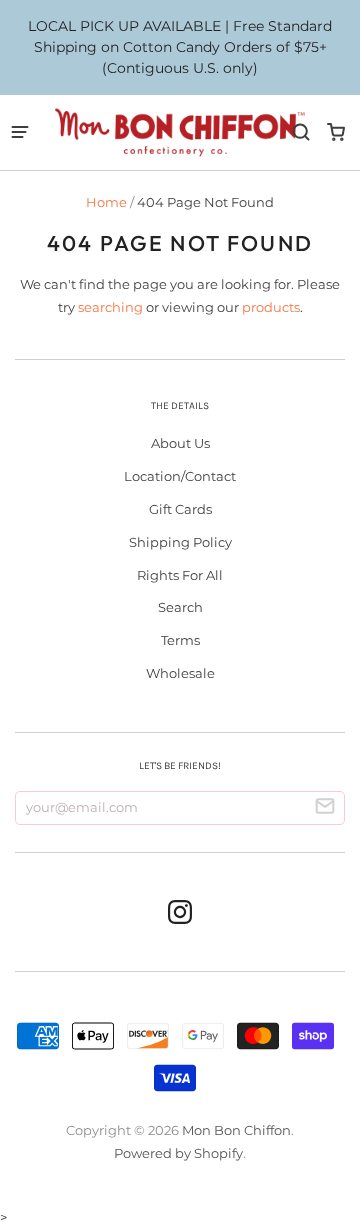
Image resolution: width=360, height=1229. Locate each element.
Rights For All (180, 575)
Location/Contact (180, 476)
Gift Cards (180, 509)
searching (110, 307)
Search (180, 607)
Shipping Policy (180, 542)
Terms (180, 640)
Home (106, 202)
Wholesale (180, 673)
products (271, 307)
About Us (180, 443)
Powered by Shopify (178, 1153)
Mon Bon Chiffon (236, 1130)
